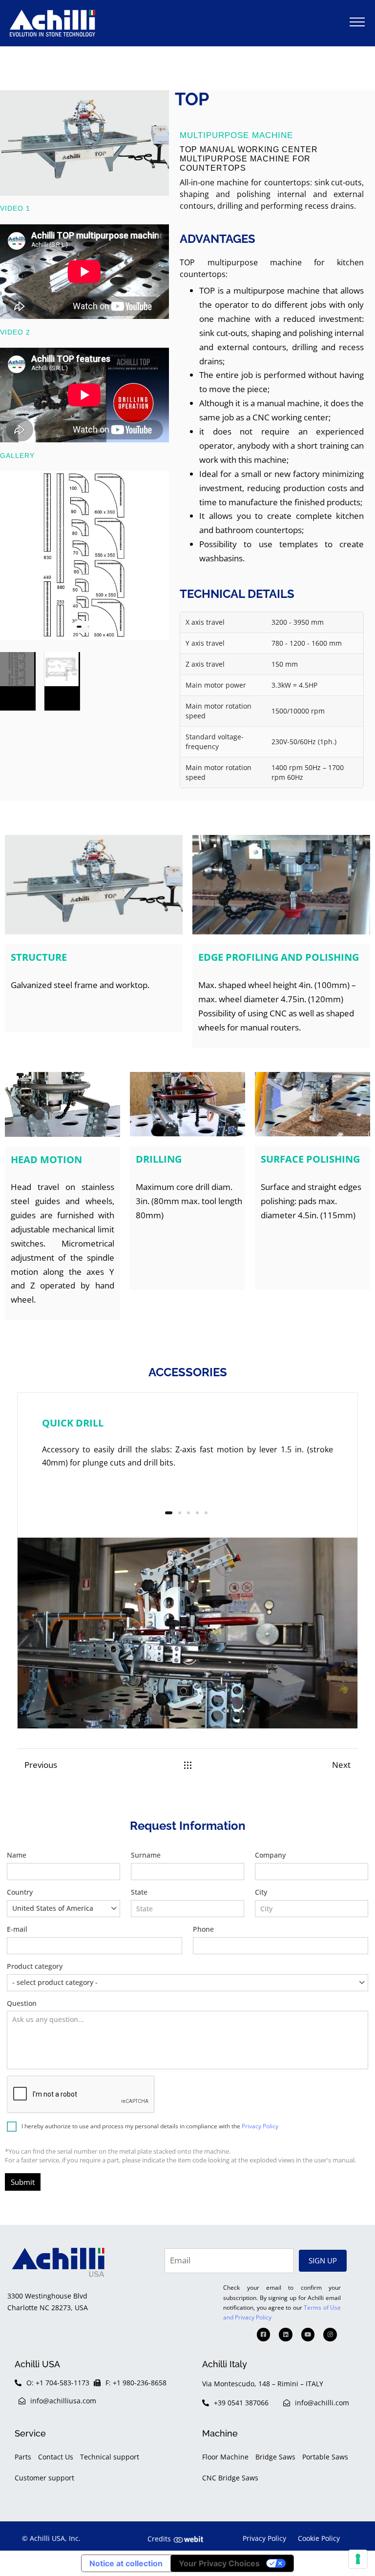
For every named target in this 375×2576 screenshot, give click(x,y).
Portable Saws (325, 2457)
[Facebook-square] (264, 2335)
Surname (146, 1855)
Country (50, 1900)
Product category (52, 1974)
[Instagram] (330, 2335)
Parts (23, 2457)
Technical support (110, 2457)
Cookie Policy (319, 2538)
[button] (357, 22)
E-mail (17, 1929)
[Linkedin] (286, 2335)
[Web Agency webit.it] (188, 2539)
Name (17, 1855)
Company (270, 1855)
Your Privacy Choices (219, 2563)
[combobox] (63, 1909)
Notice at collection (126, 2563)
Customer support (44, 2478)
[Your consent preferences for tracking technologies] (358, 2559)
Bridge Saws (275, 2457)
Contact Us (56, 2457)
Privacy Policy (260, 2126)
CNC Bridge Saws (230, 2478)
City (261, 1892)
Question (22, 2003)
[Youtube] (308, 2335)
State (139, 1892)
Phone (203, 1929)
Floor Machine (225, 2457)
